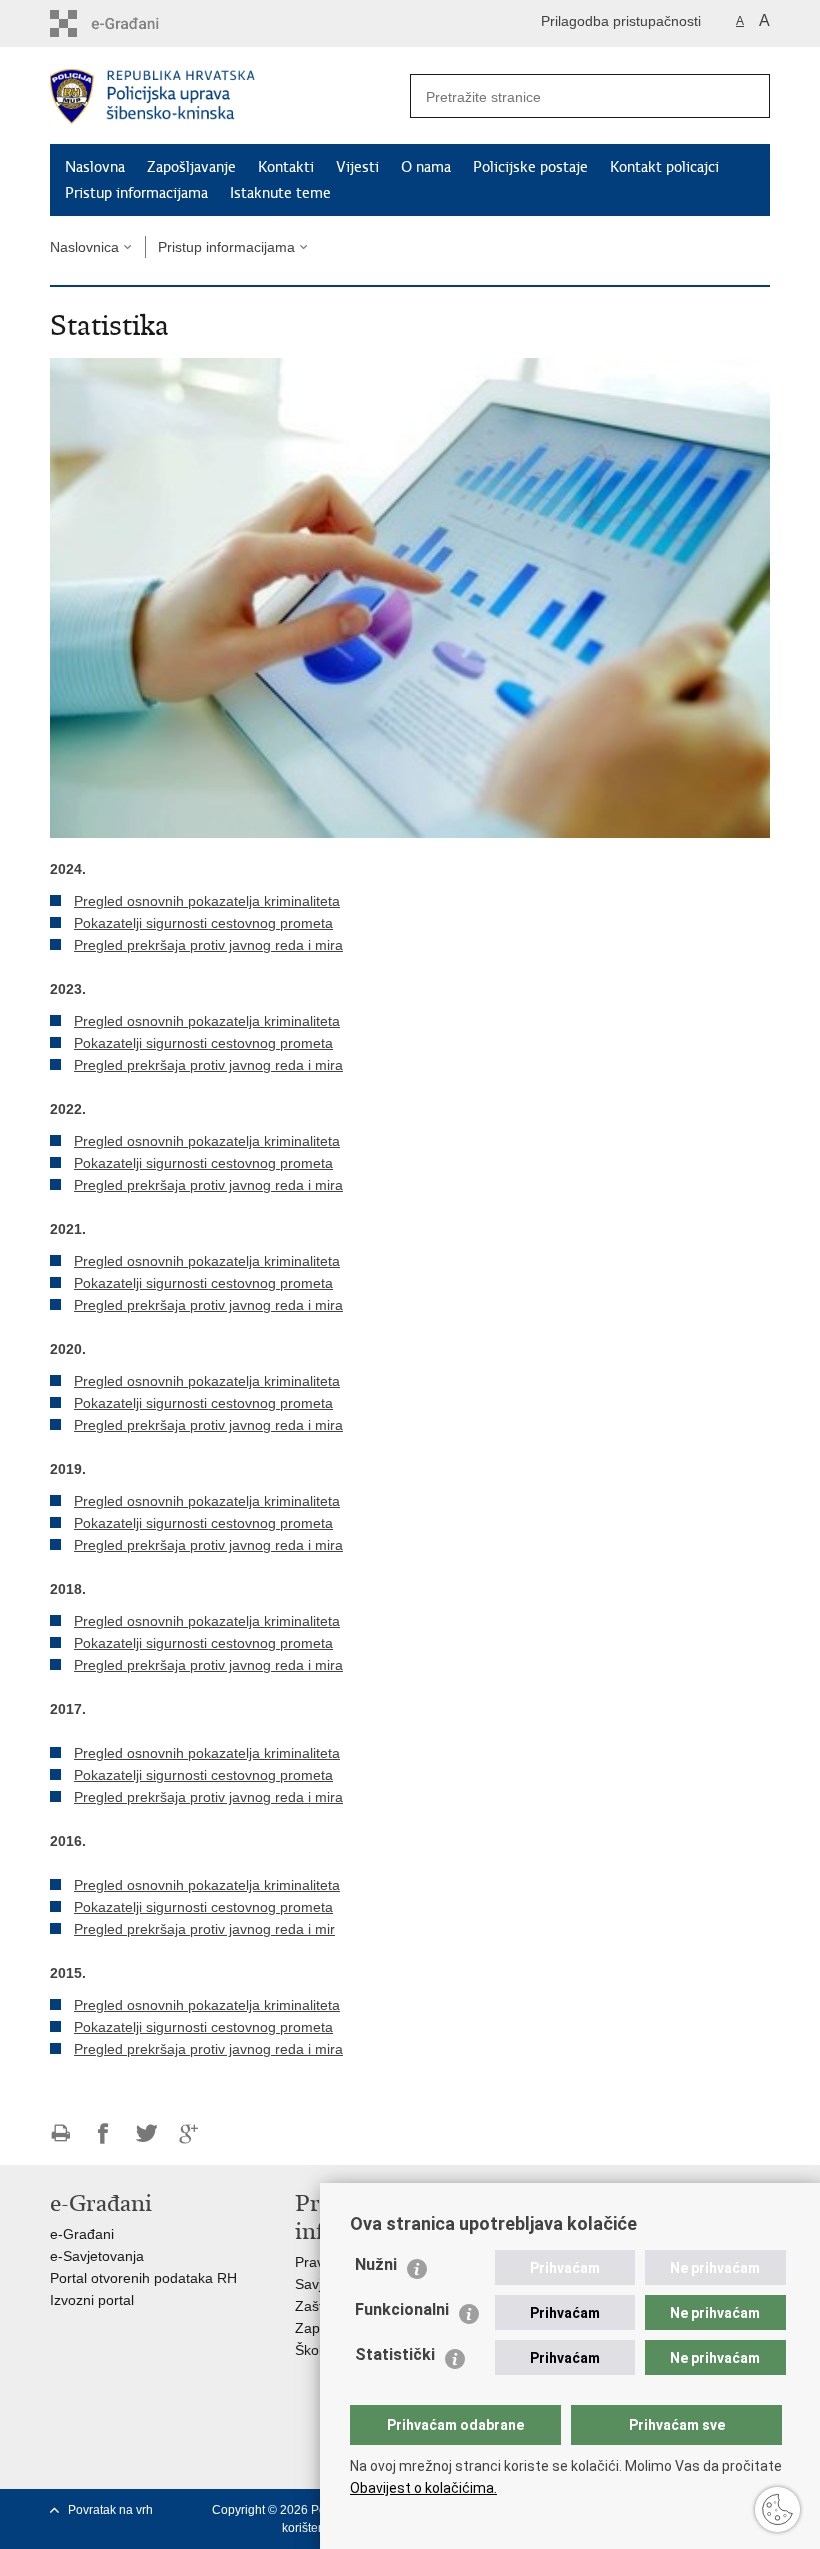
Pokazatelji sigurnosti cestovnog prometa (203, 923)
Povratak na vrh (110, 2510)
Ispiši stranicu (60, 2133)
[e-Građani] (135, 23)
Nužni (376, 2264)
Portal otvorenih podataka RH (143, 2278)
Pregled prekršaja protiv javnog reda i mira (208, 945)
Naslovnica (84, 247)
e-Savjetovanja (97, 2256)
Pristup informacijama (136, 193)
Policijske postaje (530, 167)
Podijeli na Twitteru (146, 2133)
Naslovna (95, 167)
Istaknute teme (280, 193)
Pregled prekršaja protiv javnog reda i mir (204, 1929)
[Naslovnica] (230, 96)
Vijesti (357, 167)
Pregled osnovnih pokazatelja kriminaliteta (207, 901)
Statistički (395, 2354)
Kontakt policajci (664, 167)
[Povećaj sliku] (410, 597)
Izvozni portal (92, 2300)
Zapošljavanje (191, 167)
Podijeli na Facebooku (103, 2133)
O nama (426, 167)
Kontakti (286, 167)
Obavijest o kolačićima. (423, 2488)
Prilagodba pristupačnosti (621, 21)
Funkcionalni (402, 2309)
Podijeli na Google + (189, 2133)
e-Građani (82, 2234)
